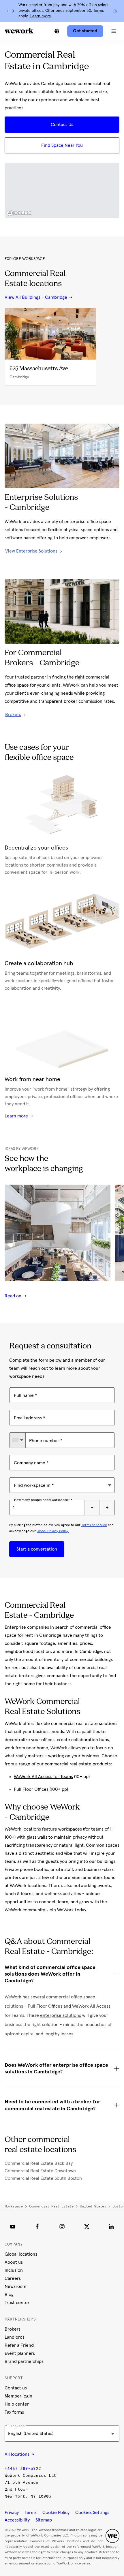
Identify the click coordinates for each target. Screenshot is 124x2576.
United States (93, 2206)
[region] (62, 190)
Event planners (20, 2353)
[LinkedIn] (111, 2226)
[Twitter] (87, 2226)
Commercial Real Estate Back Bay (39, 2163)
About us (14, 2262)
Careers (13, 2278)
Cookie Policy (56, 2513)
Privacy (12, 2513)
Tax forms (14, 2412)
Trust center (17, 2303)
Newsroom (15, 2286)
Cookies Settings (92, 2513)
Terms (31, 2513)
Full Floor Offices (31, 1789)
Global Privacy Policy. (53, 1531)
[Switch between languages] (57, 31)
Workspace (14, 2206)
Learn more (41, 16)
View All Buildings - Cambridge (36, 297)
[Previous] (7, 11)
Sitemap (44, 2520)
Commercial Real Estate (51, 2206)
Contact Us (62, 125)
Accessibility (17, 2520)
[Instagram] (62, 2226)
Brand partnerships (24, 2361)
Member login (18, 2396)
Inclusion (14, 2270)
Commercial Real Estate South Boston (43, 2178)
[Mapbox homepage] (19, 213)
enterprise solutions (61, 2015)
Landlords (15, 2337)
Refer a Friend (19, 2345)
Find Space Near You (62, 145)
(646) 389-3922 (23, 2469)
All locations (18, 2454)
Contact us (16, 2388)
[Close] (116, 11)
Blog (9, 2295)
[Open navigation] (114, 31)
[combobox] (17, 1440)
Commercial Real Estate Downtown (40, 2171)
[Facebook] (37, 2226)
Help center (17, 2404)
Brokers (13, 2329)
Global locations (21, 2254)
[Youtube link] (13, 2226)
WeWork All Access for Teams (43, 1777)
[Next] (13, 11)
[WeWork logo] (19, 31)
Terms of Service (94, 1525)
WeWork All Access (91, 2006)
